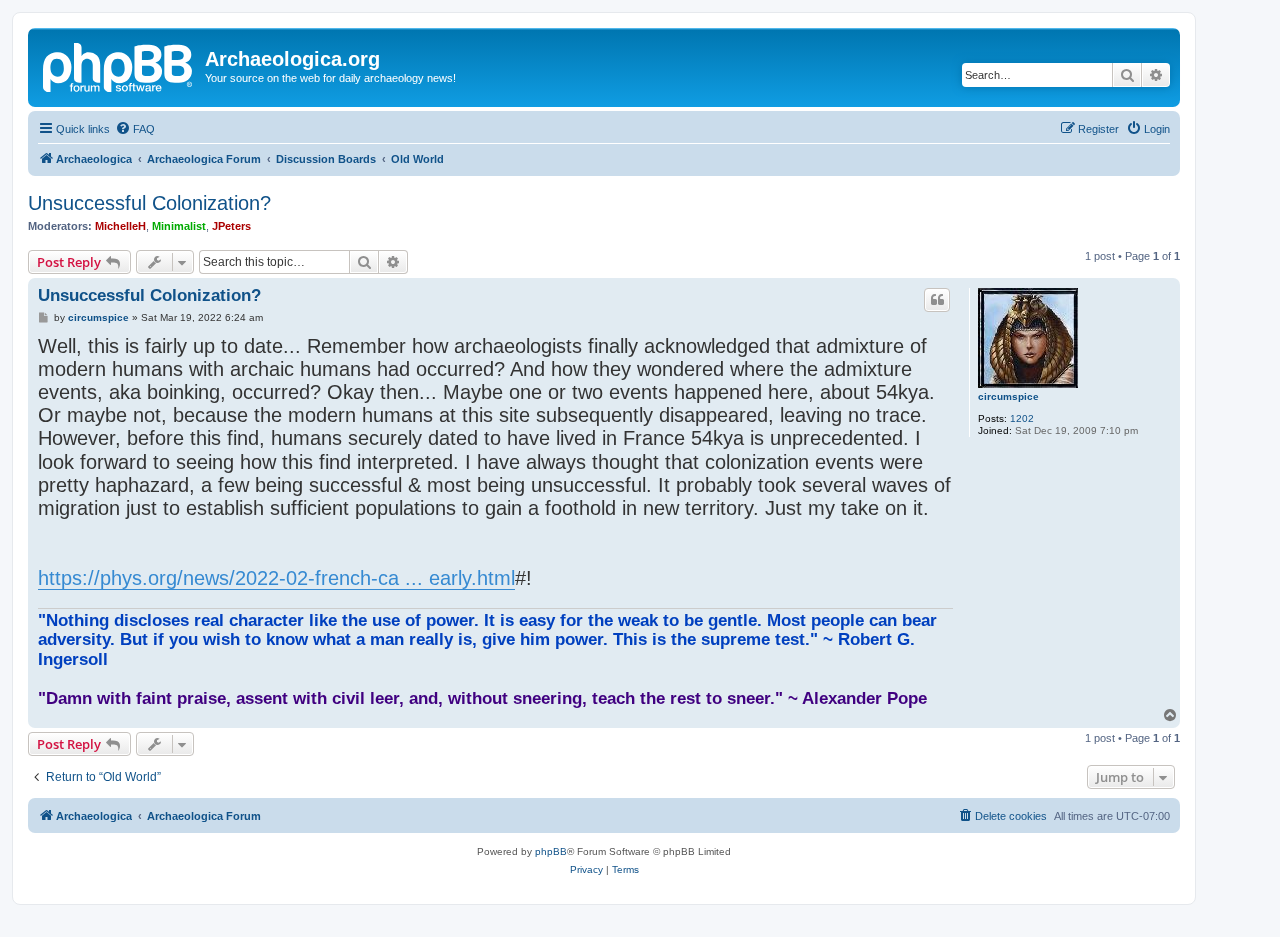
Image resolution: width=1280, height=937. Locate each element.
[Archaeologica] (119, 65)
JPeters (231, 226)
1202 (1022, 418)
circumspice (1008, 396)
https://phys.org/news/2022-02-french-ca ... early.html (276, 578)
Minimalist (179, 226)
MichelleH (120, 226)
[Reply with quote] (937, 300)
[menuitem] (135, 129)
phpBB (551, 851)
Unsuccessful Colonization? (149, 203)
